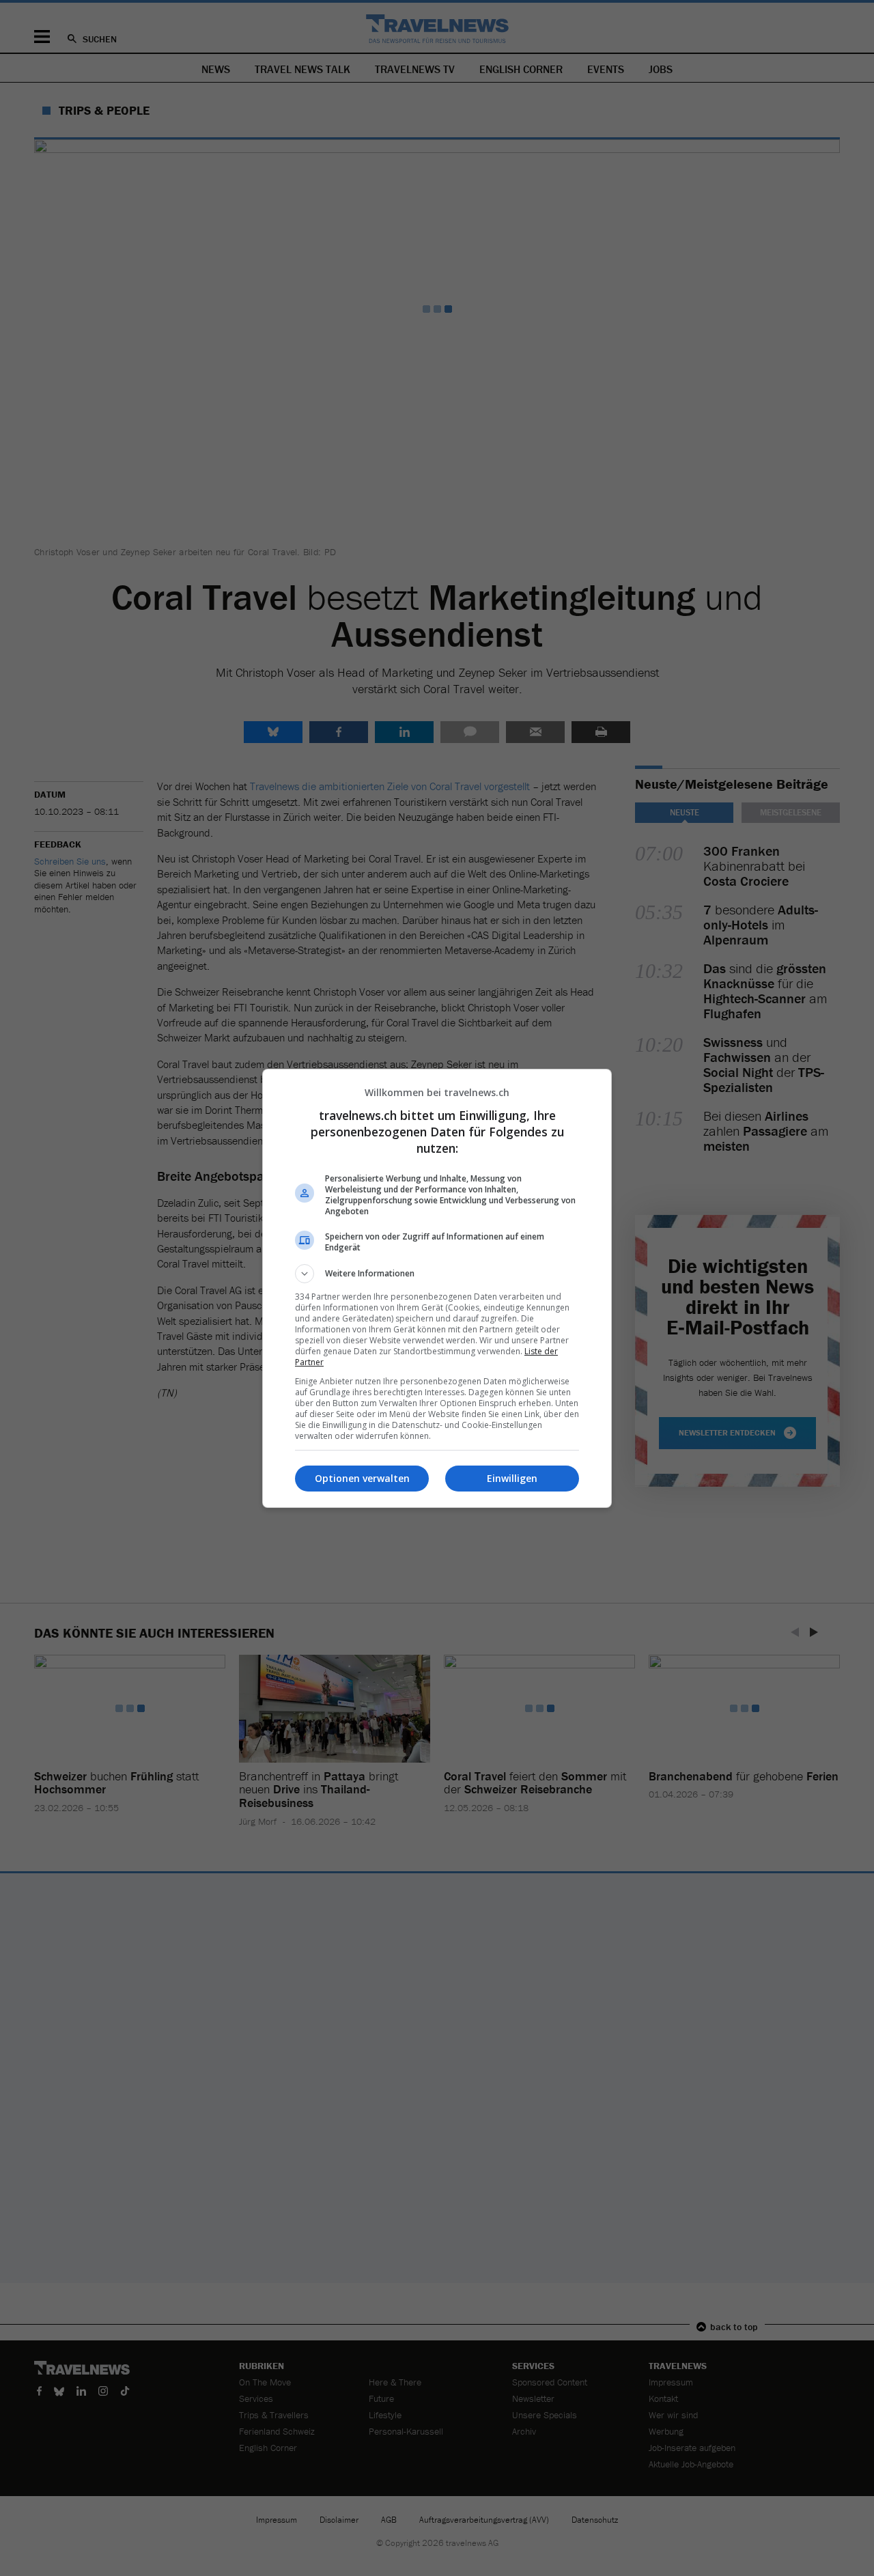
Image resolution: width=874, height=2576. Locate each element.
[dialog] (437, 1288)
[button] (437, 1274)
